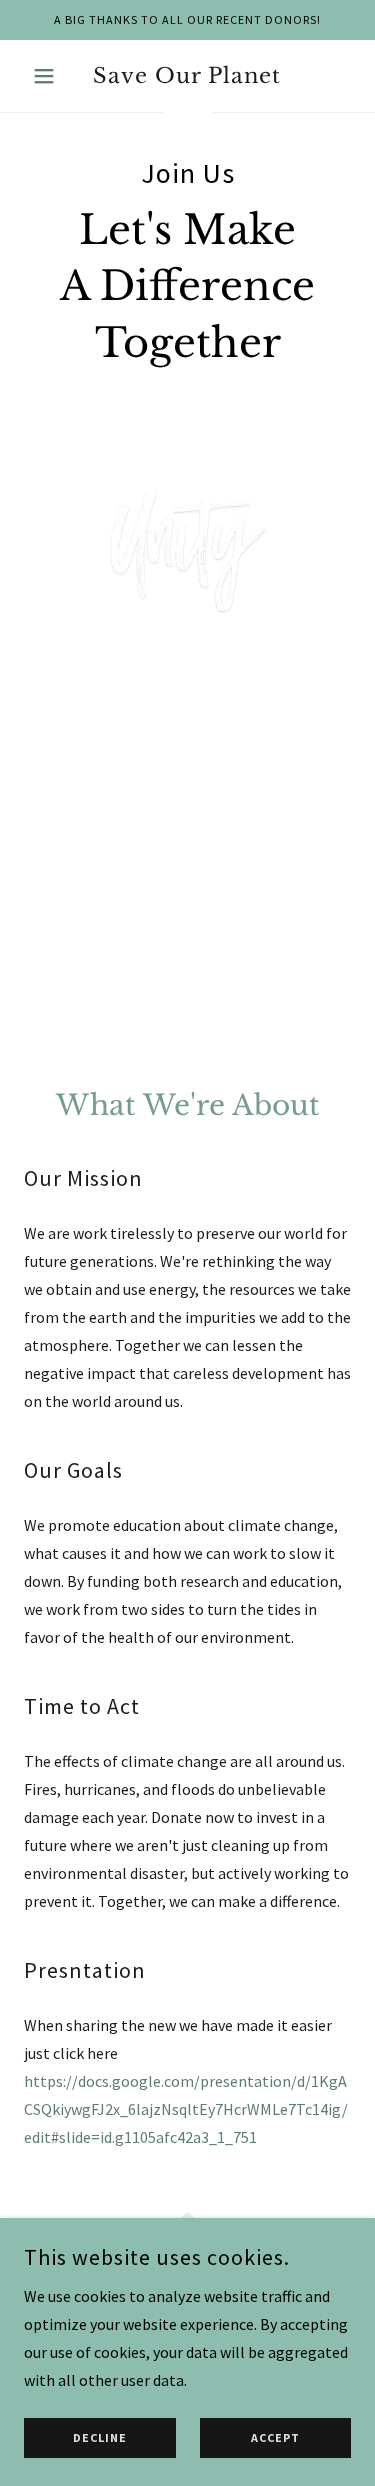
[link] (187, 76)
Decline (100, 2438)
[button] (48, 76)
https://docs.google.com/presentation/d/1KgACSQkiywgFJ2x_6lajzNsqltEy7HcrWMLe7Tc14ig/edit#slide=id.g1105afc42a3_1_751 (186, 2109)
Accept (275, 2438)
